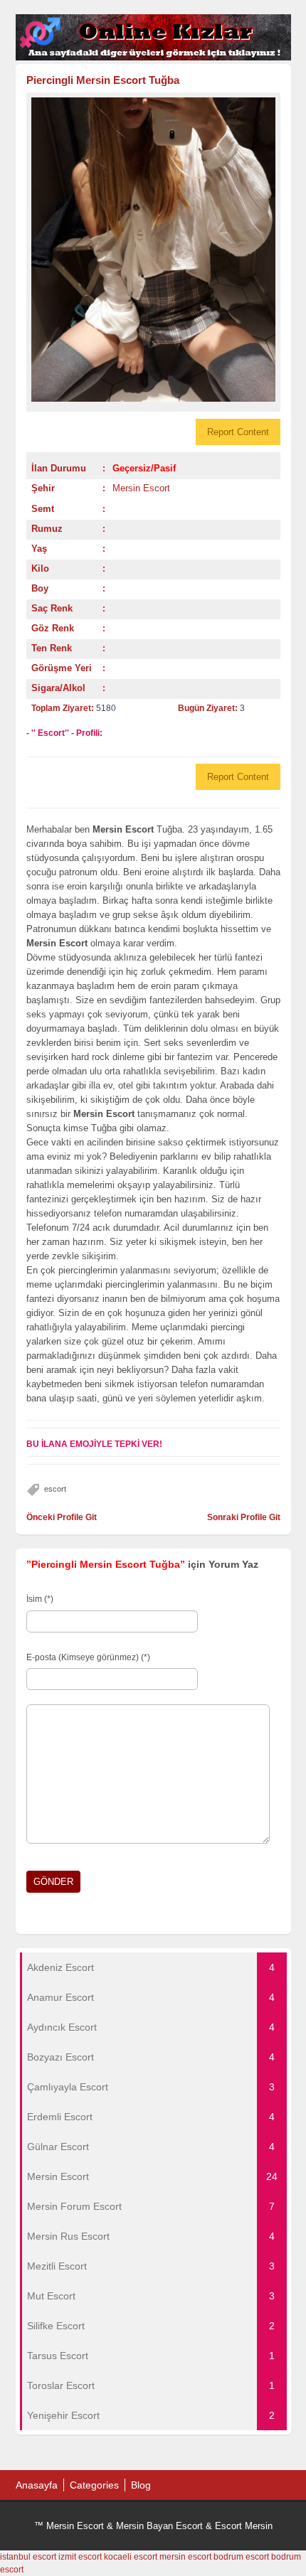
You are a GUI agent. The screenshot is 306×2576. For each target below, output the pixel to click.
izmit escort (80, 2557)
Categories (94, 2485)
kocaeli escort (131, 2557)
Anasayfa (37, 2485)
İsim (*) (40, 1599)
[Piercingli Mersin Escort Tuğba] (153, 250)
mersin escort (185, 2557)
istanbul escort (28, 2557)
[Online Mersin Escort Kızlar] (153, 58)
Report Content (238, 432)
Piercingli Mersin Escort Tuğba (103, 80)
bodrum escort (241, 2557)
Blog (141, 2485)
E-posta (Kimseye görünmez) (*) (88, 1657)
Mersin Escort (141, 488)
